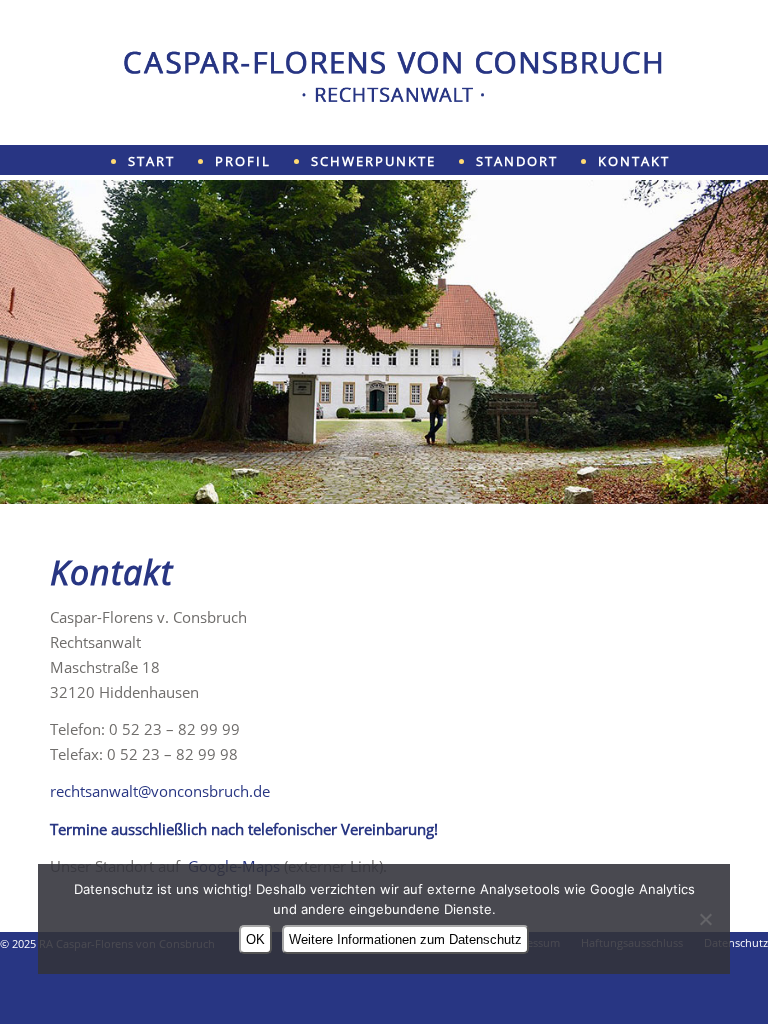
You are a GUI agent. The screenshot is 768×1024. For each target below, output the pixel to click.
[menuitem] (171, 160)
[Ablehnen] (705, 919)
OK (255, 939)
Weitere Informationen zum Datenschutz (405, 939)
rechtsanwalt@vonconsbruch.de (160, 791)
